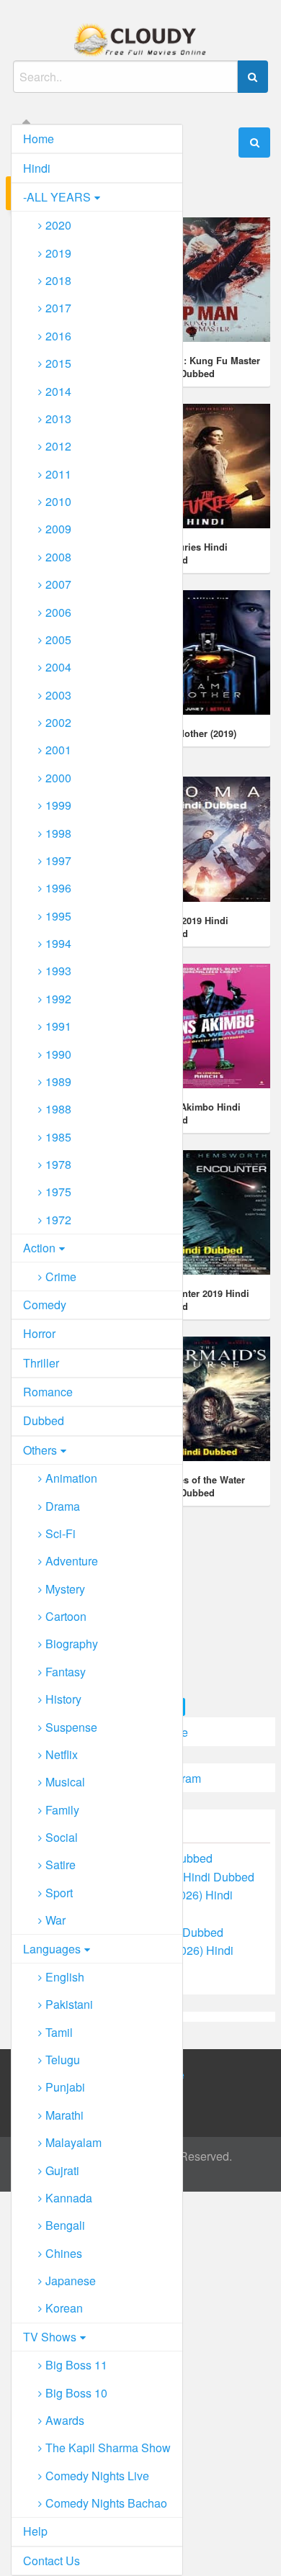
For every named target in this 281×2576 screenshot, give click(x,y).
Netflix (62, 1754)
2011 (58, 474)
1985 (58, 1137)
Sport (59, 1893)
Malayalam (73, 2142)
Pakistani (69, 2004)
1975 (58, 1192)
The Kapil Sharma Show (108, 2448)
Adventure (72, 1561)
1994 (58, 943)
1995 (58, 916)
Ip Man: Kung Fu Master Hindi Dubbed (207, 367)
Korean (64, 2308)
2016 (58, 336)
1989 (58, 1081)
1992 (58, 999)
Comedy (45, 1305)
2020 (58, 225)
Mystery (65, 1589)
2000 (58, 778)
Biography (72, 1644)
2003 (58, 695)
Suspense (71, 1727)
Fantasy (66, 1672)
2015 (58, 363)
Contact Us (52, 2561)
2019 (58, 253)
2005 (58, 640)
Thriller (41, 1363)
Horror (39, 1333)
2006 (58, 612)
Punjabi (65, 2087)
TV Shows (50, 2337)
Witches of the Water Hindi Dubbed (199, 1486)
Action (39, 1248)
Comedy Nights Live (97, 2476)
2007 (58, 584)
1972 (58, 1220)
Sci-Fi (61, 1533)
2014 (58, 391)
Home (39, 139)
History (63, 1699)
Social (62, 1837)
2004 (58, 667)
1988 (58, 1109)
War (55, 1920)
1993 (58, 971)
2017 (58, 308)
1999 (58, 805)
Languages (52, 1949)
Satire (61, 1865)
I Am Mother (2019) (195, 733)
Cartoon (66, 1616)
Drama (63, 1506)
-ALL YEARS (57, 197)
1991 (58, 1026)
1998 (58, 833)
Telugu (63, 2060)
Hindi (37, 168)
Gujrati (62, 2170)
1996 (58, 888)
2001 (58, 750)
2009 (58, 529)
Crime (61, 1276)
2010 (58, 501)
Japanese (71, 2281)
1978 (58, 1164)
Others (40, 1450)
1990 (58, 1054)
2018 (58, 280)
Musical (65, 1782)
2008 (58, 557)
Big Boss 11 (76, 2365)
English (65, 1977)
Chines (64, 2253)
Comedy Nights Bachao (106, 2503)
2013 (58, 419)
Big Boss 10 (76, 2393)
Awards (65, 2420)
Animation (71, 1478)
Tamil (59, 2032)
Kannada (69, 2198)
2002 (58, 722)
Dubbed (44, 1420)
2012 (58, 446)
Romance (48, 1392)
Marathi (64, 2115)
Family (62, 1810)
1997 (58, 860)
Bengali (65, 2225)
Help (35, 2531)
